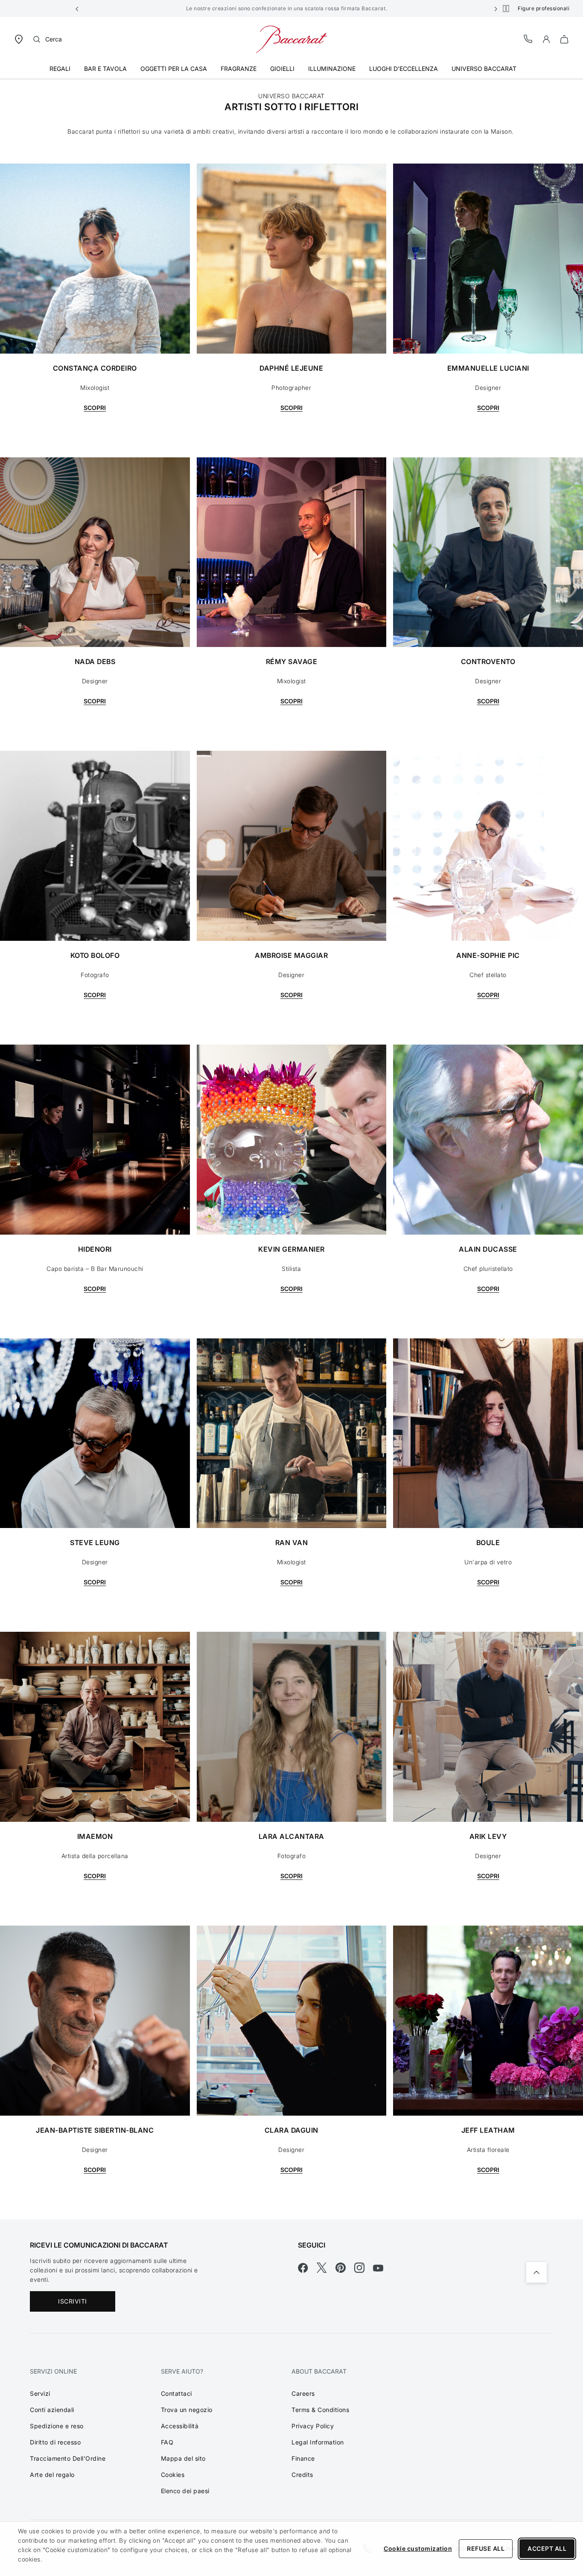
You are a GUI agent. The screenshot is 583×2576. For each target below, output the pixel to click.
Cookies (173, 2475)
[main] (291, 1143)
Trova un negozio (187, 2410)
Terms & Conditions (320, 2410)
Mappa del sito (183, 2458)
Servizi (40, 2393)
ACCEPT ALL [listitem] (547, 2548)
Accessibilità (180, 2426)
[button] (77, 9)
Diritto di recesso (55, 2442)
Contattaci (176, 2393)
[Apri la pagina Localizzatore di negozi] (19, 39)
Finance (303, 2458)
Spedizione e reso (57, 2426)
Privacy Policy (313, 2426)
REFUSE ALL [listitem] (486, 2548)
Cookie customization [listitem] (418, 2548)
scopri (95, 1582)
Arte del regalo (52, 2475)
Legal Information (318, 2442)
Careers (303, 2393)
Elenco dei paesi (185, 2491)
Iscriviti (73, 2301)
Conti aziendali (52, 2410)
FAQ (167, 2442)
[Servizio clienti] (528, 39)
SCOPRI (95, 408)
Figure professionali (544, 8)
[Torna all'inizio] (536, 2272)
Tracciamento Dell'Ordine (68, 2458)
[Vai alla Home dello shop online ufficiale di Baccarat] (291, 39)
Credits (302, 2475)
